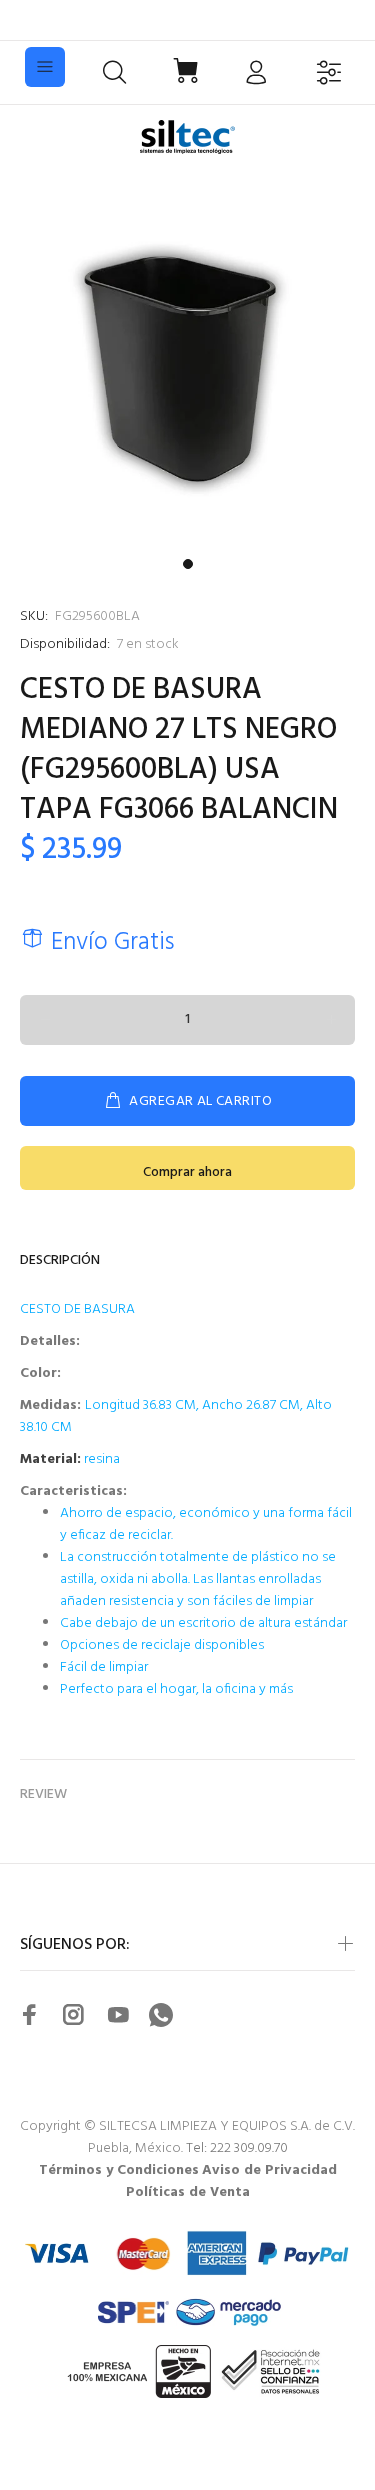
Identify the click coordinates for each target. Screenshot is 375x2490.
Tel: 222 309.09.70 (237, 2148)
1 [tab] (188, 564)
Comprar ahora (187, 1172)
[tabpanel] (187, 361)
